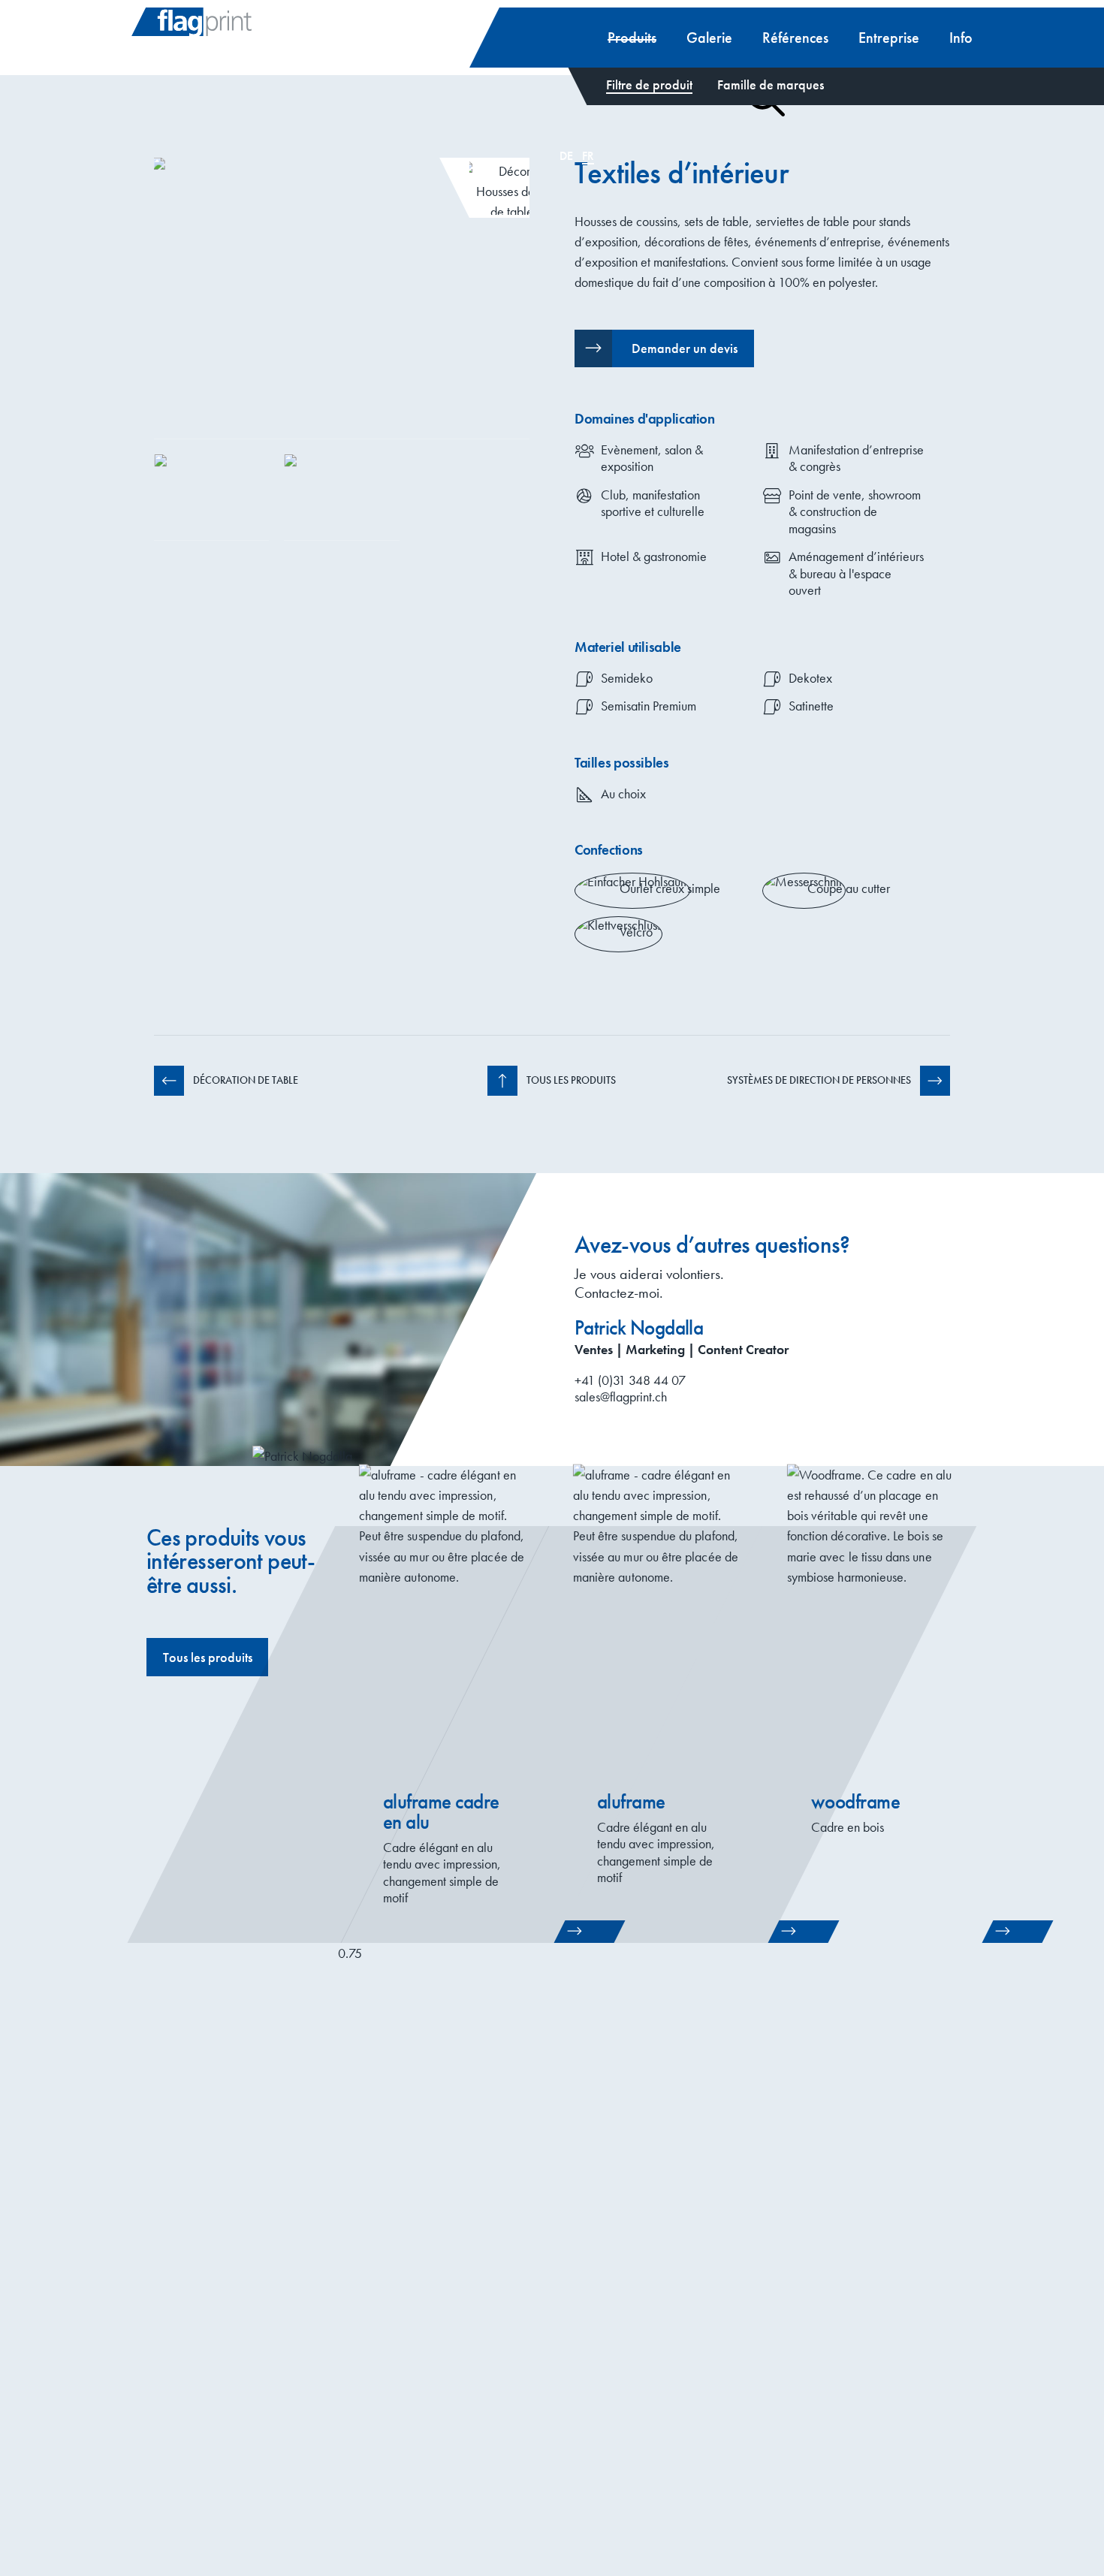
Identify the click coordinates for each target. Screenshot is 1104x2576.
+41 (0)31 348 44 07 (630, 1380)
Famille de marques (771, 84)
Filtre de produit (649, 84)
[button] (664, 348)
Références (795, 38)
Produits (632, 38)
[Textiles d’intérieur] (342, 299)
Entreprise (889, 38)
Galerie (709, 38)
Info (961, 38)
